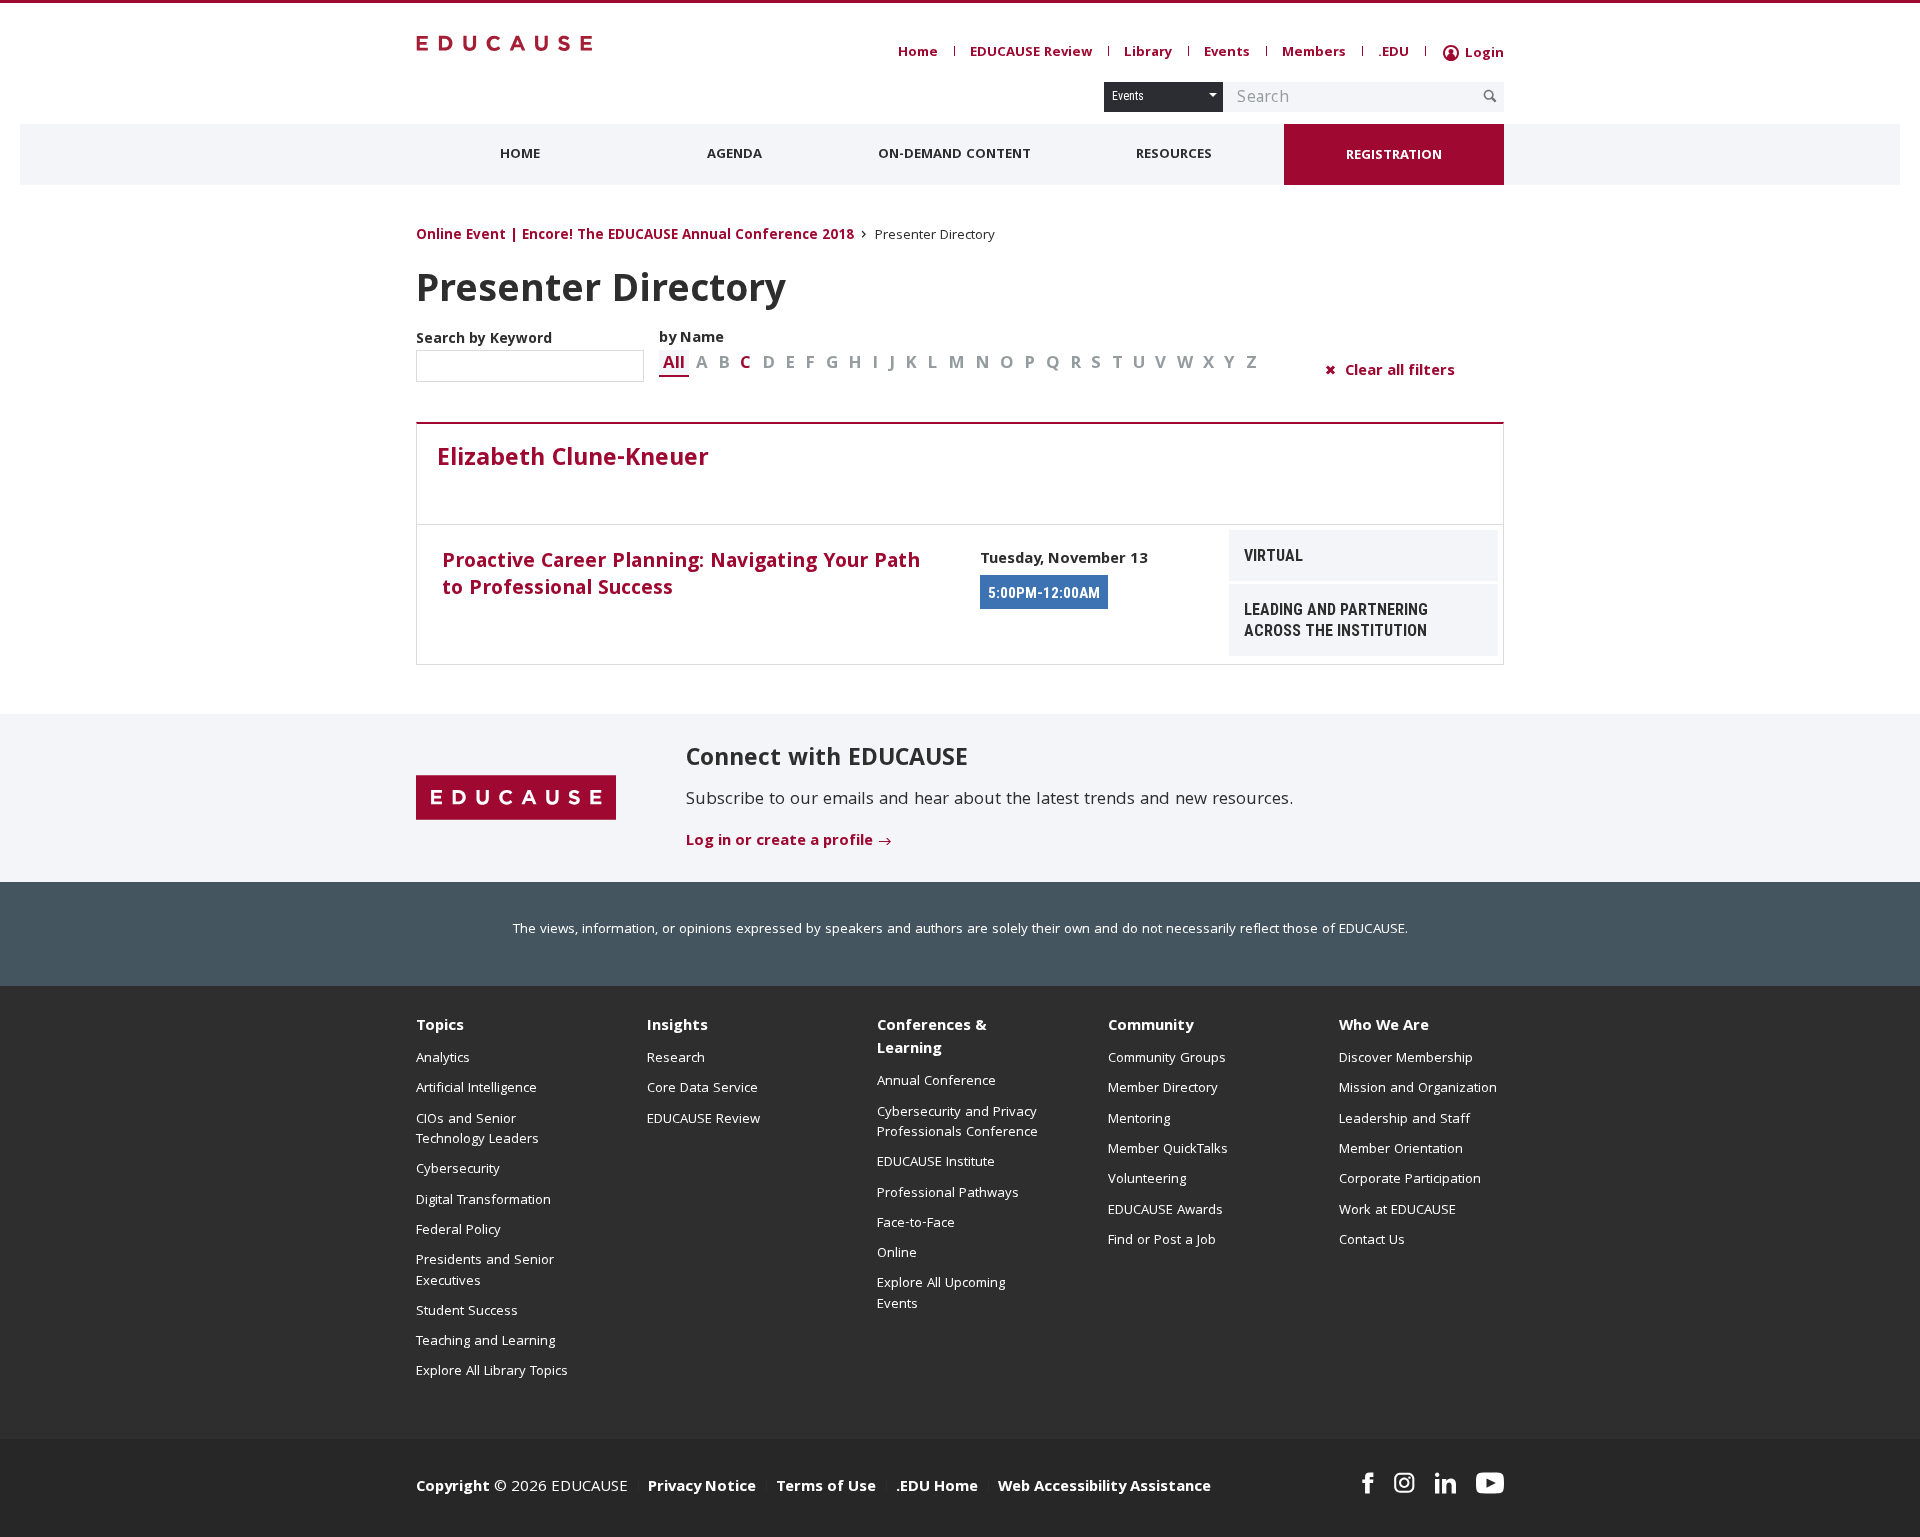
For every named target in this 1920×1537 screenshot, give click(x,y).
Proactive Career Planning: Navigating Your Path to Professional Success (681, 576)
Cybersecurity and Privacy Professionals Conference (957, 1123)
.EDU (1393, 53)
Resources (1174, 155)
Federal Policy (458, 1231)
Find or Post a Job (1162, 1241)
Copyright (453, 1488)
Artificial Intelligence (476, 1089)
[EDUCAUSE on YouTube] (1490, 1483)
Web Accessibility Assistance (1104, 1488)
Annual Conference (936, 1082)
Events (1227, 53)
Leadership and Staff (1404, 1120)
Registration (1394, 156)
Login (1482, 54)
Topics (440, 1027)
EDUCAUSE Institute (936, 1163)
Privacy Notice (702, 1488)
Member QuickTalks (1168, 1150)
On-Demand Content (954, 155)
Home (918, 53)
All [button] (674, 364)
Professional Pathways (948, 1194)
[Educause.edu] (516, 799)
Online (897, 1254)
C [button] (745, 364)
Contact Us (1372, 1241)
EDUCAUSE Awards (1165, 1211)
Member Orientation (1401, 1150)
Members (1314, 53)
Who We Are (1384, 1027)
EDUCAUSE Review (1031, 53)
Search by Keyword (484, 340)
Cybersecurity (458, 1170)
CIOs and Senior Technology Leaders (477, 1130)
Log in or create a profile (779, 842)
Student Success (467, 1312)
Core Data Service (702, 1089)
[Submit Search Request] (1490, 96)
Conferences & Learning (932, 1038)
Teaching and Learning (485, 1342)
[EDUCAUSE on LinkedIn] (1446, 1483)
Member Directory (1163, 1089)
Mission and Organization (1418, 1089)
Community (1150, 1027)
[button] (674, 363)
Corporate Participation (1410, 1180)
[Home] (505, 43)
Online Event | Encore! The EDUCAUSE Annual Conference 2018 (635, 236)
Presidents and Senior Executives (485, 1271)
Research (676, 1059)
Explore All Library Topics (492, 1372)
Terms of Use (826, 1488)
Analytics (443, 1059)
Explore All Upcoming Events (941, 1294)
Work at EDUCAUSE (1397, 1211)
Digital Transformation (483, 1201)
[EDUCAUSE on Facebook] (1367, 1483)
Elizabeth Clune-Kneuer (573, 460)
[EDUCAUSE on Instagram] (1404, 1483)
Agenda (734, 155)
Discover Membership (1406, 1059)
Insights (677, 1027)
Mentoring (1139, 1120)
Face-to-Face (916, 1224)
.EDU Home (937, 1488)
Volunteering (1147, 1180)
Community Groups (1167, 1059)
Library (1148, 53)
